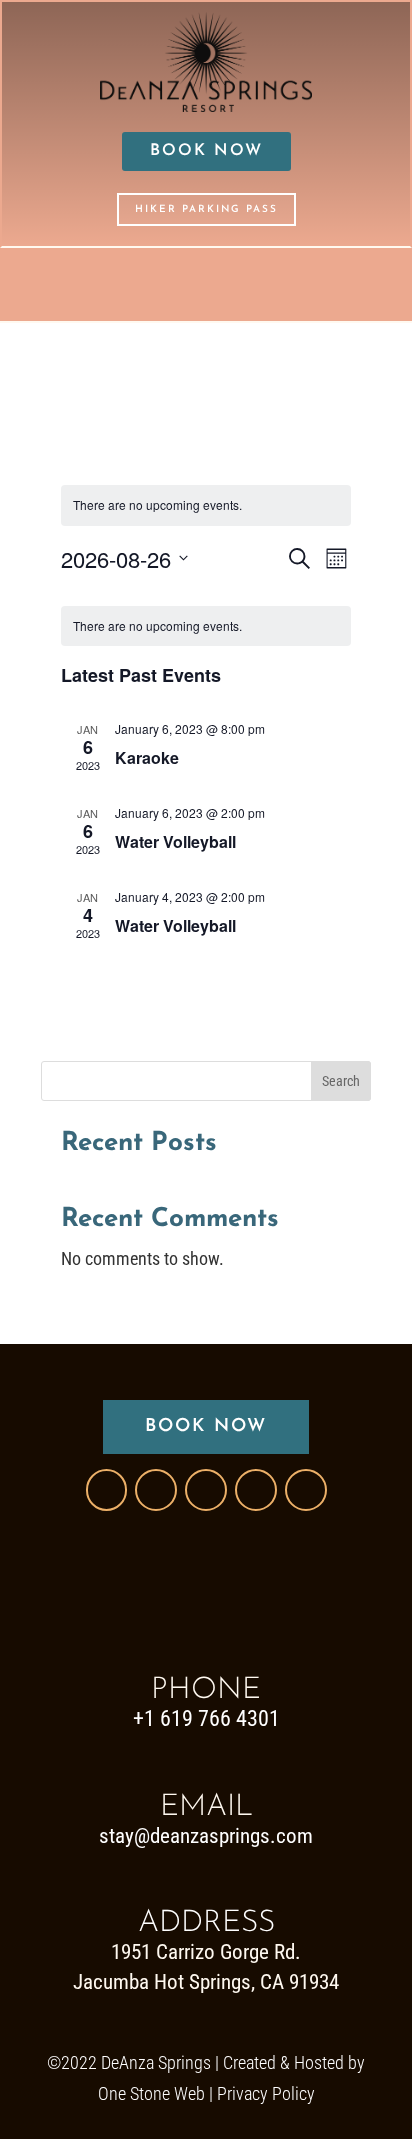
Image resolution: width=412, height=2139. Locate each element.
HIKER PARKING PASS (206, 209)
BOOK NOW (206, 151)
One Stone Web (151, 2093)
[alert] (206, 505)
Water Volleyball (175, 841)
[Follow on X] (156, 1490)
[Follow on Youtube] (306, 1490)
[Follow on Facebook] (106, 1490)
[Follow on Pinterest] (256, 1490)
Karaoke (147, 757)
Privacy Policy (266, 2093)
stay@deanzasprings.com (206, 1836)
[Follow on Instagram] (206, 1490)
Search (341, 1081)
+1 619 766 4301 (206, 1718)
